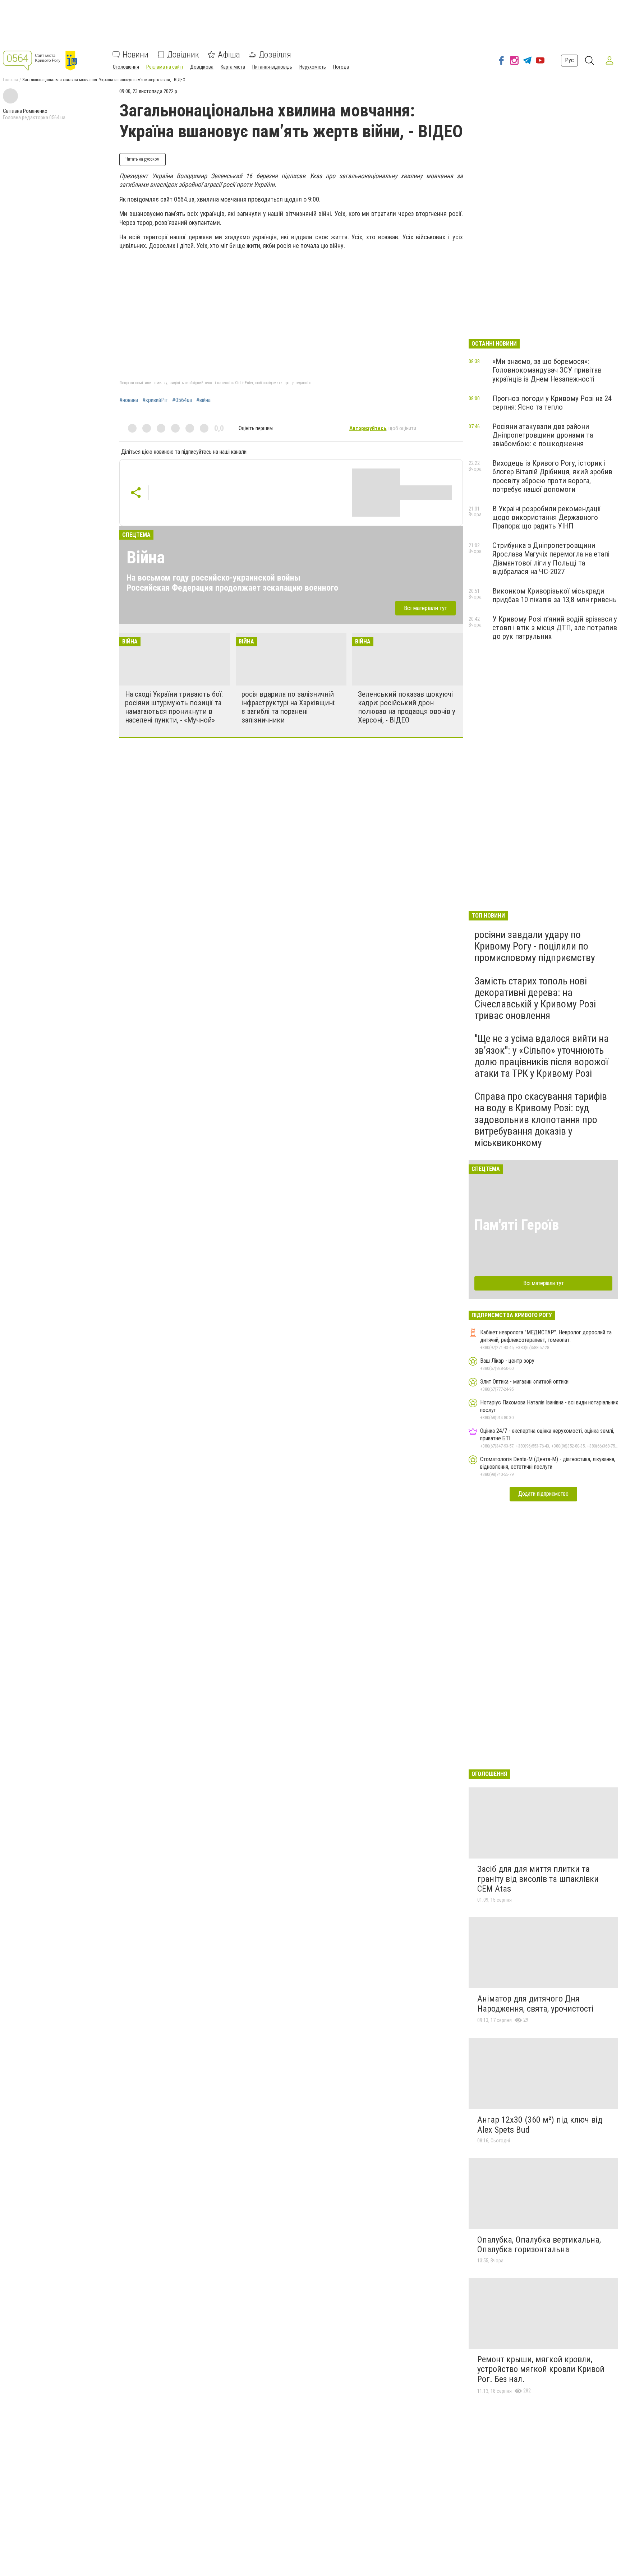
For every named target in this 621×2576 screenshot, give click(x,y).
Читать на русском (142, 159)
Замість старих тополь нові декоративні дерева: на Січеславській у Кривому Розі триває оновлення (535, 998)
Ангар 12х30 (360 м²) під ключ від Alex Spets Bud (540, 2125)
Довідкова (202, 67)
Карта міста (233, 67)
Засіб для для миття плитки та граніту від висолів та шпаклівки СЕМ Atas (538, 1879)
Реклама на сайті (165, 67)
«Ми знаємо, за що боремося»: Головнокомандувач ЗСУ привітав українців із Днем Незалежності (547, 370)
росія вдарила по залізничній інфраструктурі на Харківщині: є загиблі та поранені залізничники (289, 707)
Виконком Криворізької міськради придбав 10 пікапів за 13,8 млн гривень (555, 595)
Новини (135, 55)
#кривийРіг (155, 400)
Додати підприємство (543, 1494)
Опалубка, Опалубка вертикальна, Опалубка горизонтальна (539, 2245)
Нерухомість (313, 67)
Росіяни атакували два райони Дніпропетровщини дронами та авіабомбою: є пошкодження (543, 435)
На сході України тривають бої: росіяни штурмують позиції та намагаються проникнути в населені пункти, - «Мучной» (174, 707)
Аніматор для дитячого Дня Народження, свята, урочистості (535, 2004)
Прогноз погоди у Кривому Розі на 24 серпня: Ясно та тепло (552, 403)
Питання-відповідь (272, 67)
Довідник (183, 55)
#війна (203, 400)
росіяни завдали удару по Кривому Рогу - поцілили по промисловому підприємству (535, 946)
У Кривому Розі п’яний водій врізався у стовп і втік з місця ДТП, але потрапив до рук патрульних (555, 628)
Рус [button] (569, 60)
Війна (146, 557)
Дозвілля (275, 55)
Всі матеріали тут (425, 608)
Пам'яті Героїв (517, 1225)
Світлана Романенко (25, 111)
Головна (10, 80)
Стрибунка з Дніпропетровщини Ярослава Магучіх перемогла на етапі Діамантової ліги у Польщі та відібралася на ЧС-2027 (551, 558)
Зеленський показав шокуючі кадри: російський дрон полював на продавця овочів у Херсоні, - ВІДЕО (407, 707)
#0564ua (182, 400)
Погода (341, 67)
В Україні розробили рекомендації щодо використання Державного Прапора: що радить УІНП (547, 517)
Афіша (229, 55)
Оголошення (126, 67)
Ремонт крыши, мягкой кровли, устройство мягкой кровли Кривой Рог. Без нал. (541, 2369)
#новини (129, 400)
